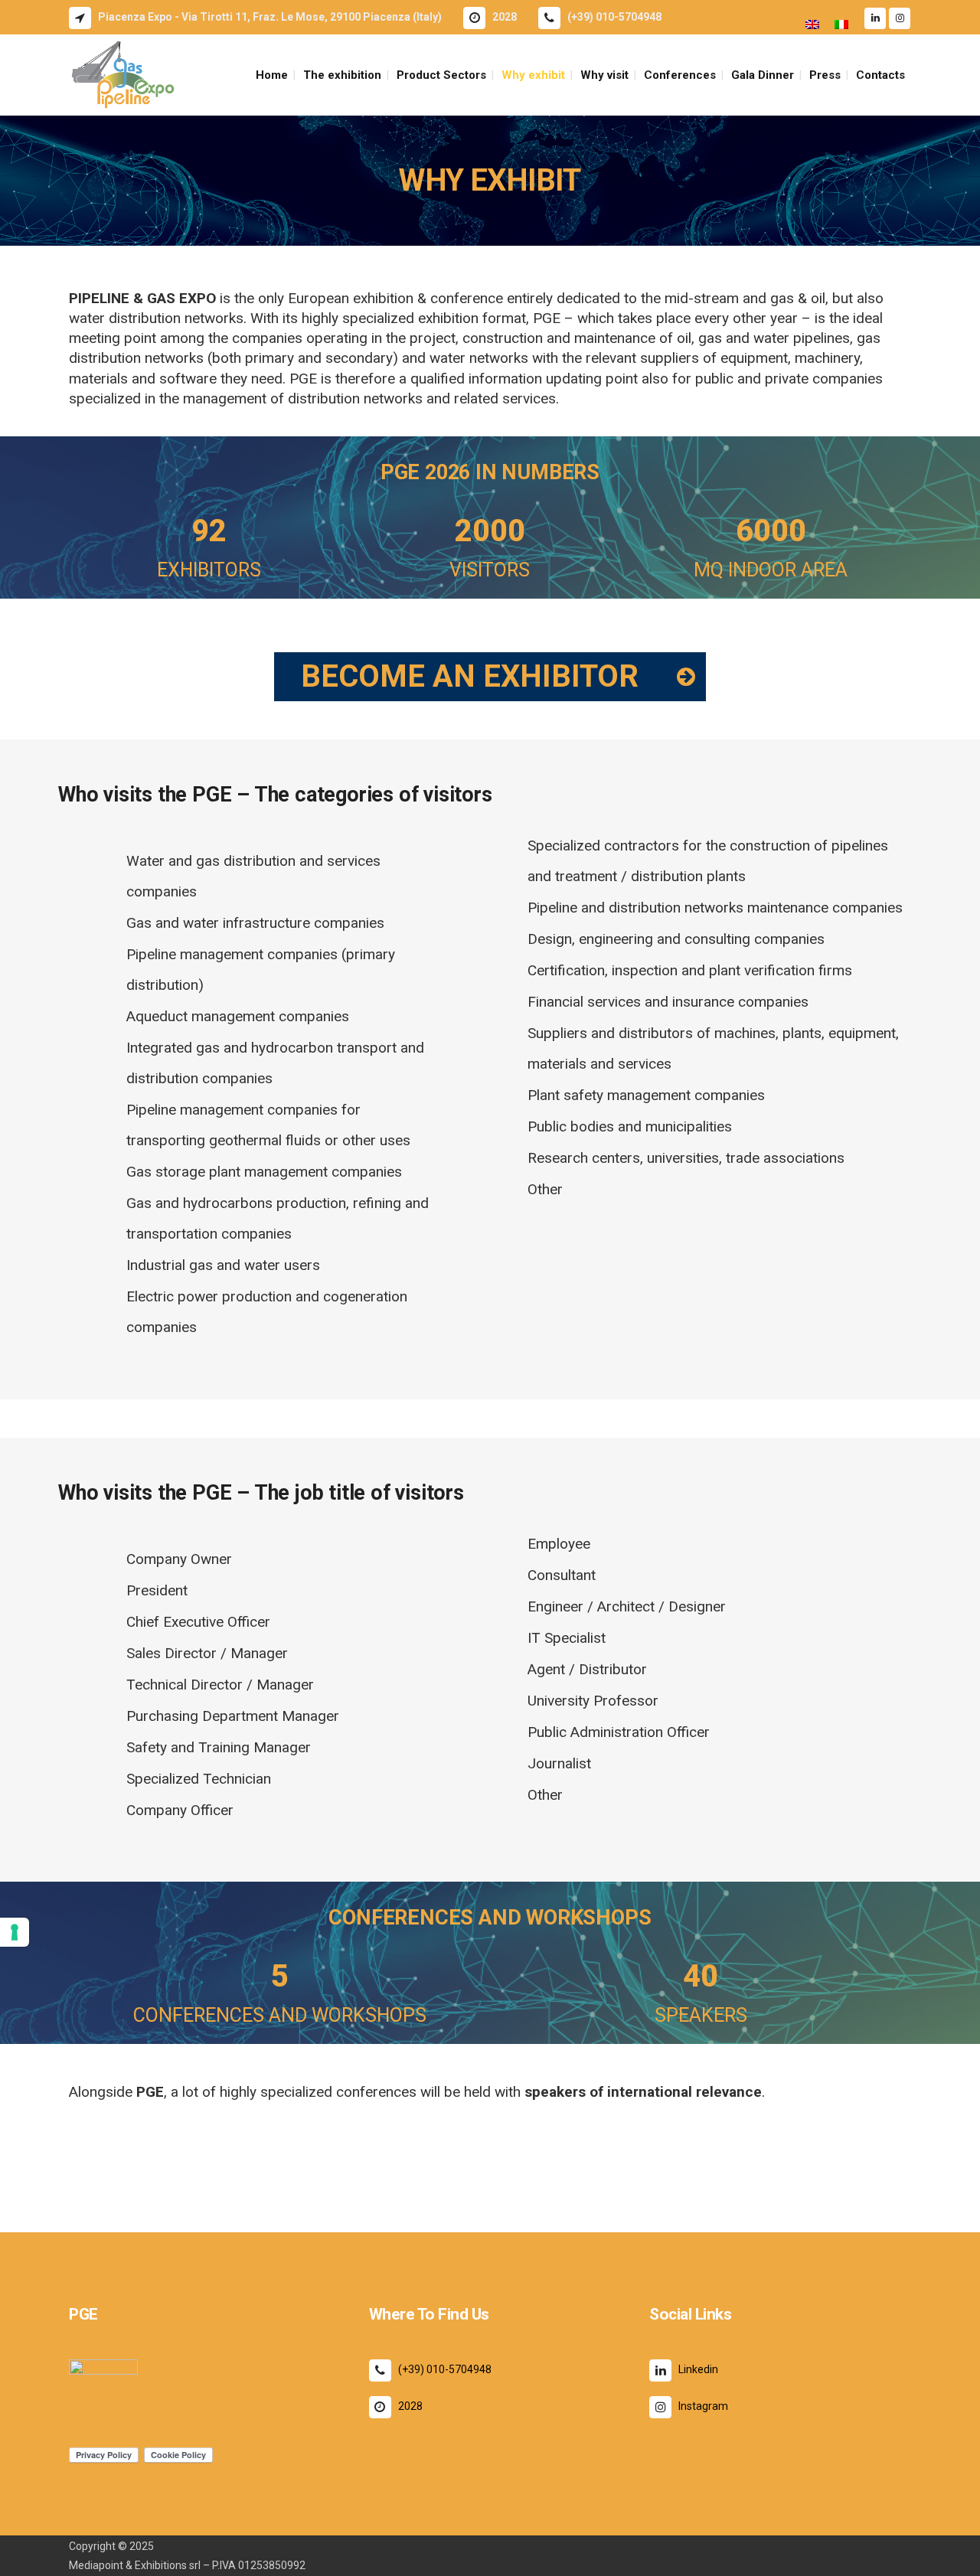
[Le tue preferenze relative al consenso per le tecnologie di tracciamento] (15, 1932)
